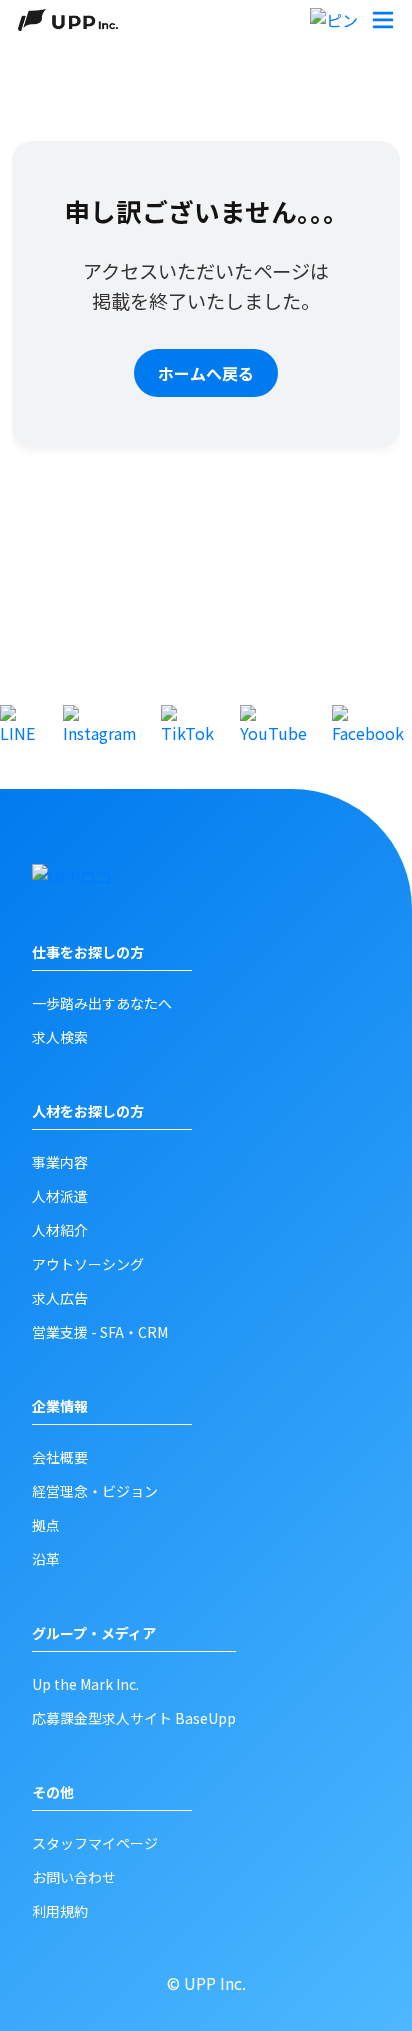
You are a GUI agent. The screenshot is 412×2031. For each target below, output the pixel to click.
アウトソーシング (88, 1264)
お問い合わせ (74, 1877)
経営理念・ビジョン (95, 1491)
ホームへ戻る (206, 373)
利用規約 (60, 1911)
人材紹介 (60, 1230)
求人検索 (60, 1037)
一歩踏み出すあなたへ (102, 1003)
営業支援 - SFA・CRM (100, 1332)
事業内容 (60, 1162)
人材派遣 (60, 1196)
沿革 (46, 1559)
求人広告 (60, 1298)
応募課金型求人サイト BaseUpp (134, 1718)
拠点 (46, 1525)
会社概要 (60, 1457)
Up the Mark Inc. (85, 1684)
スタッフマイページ (95, 1843)
